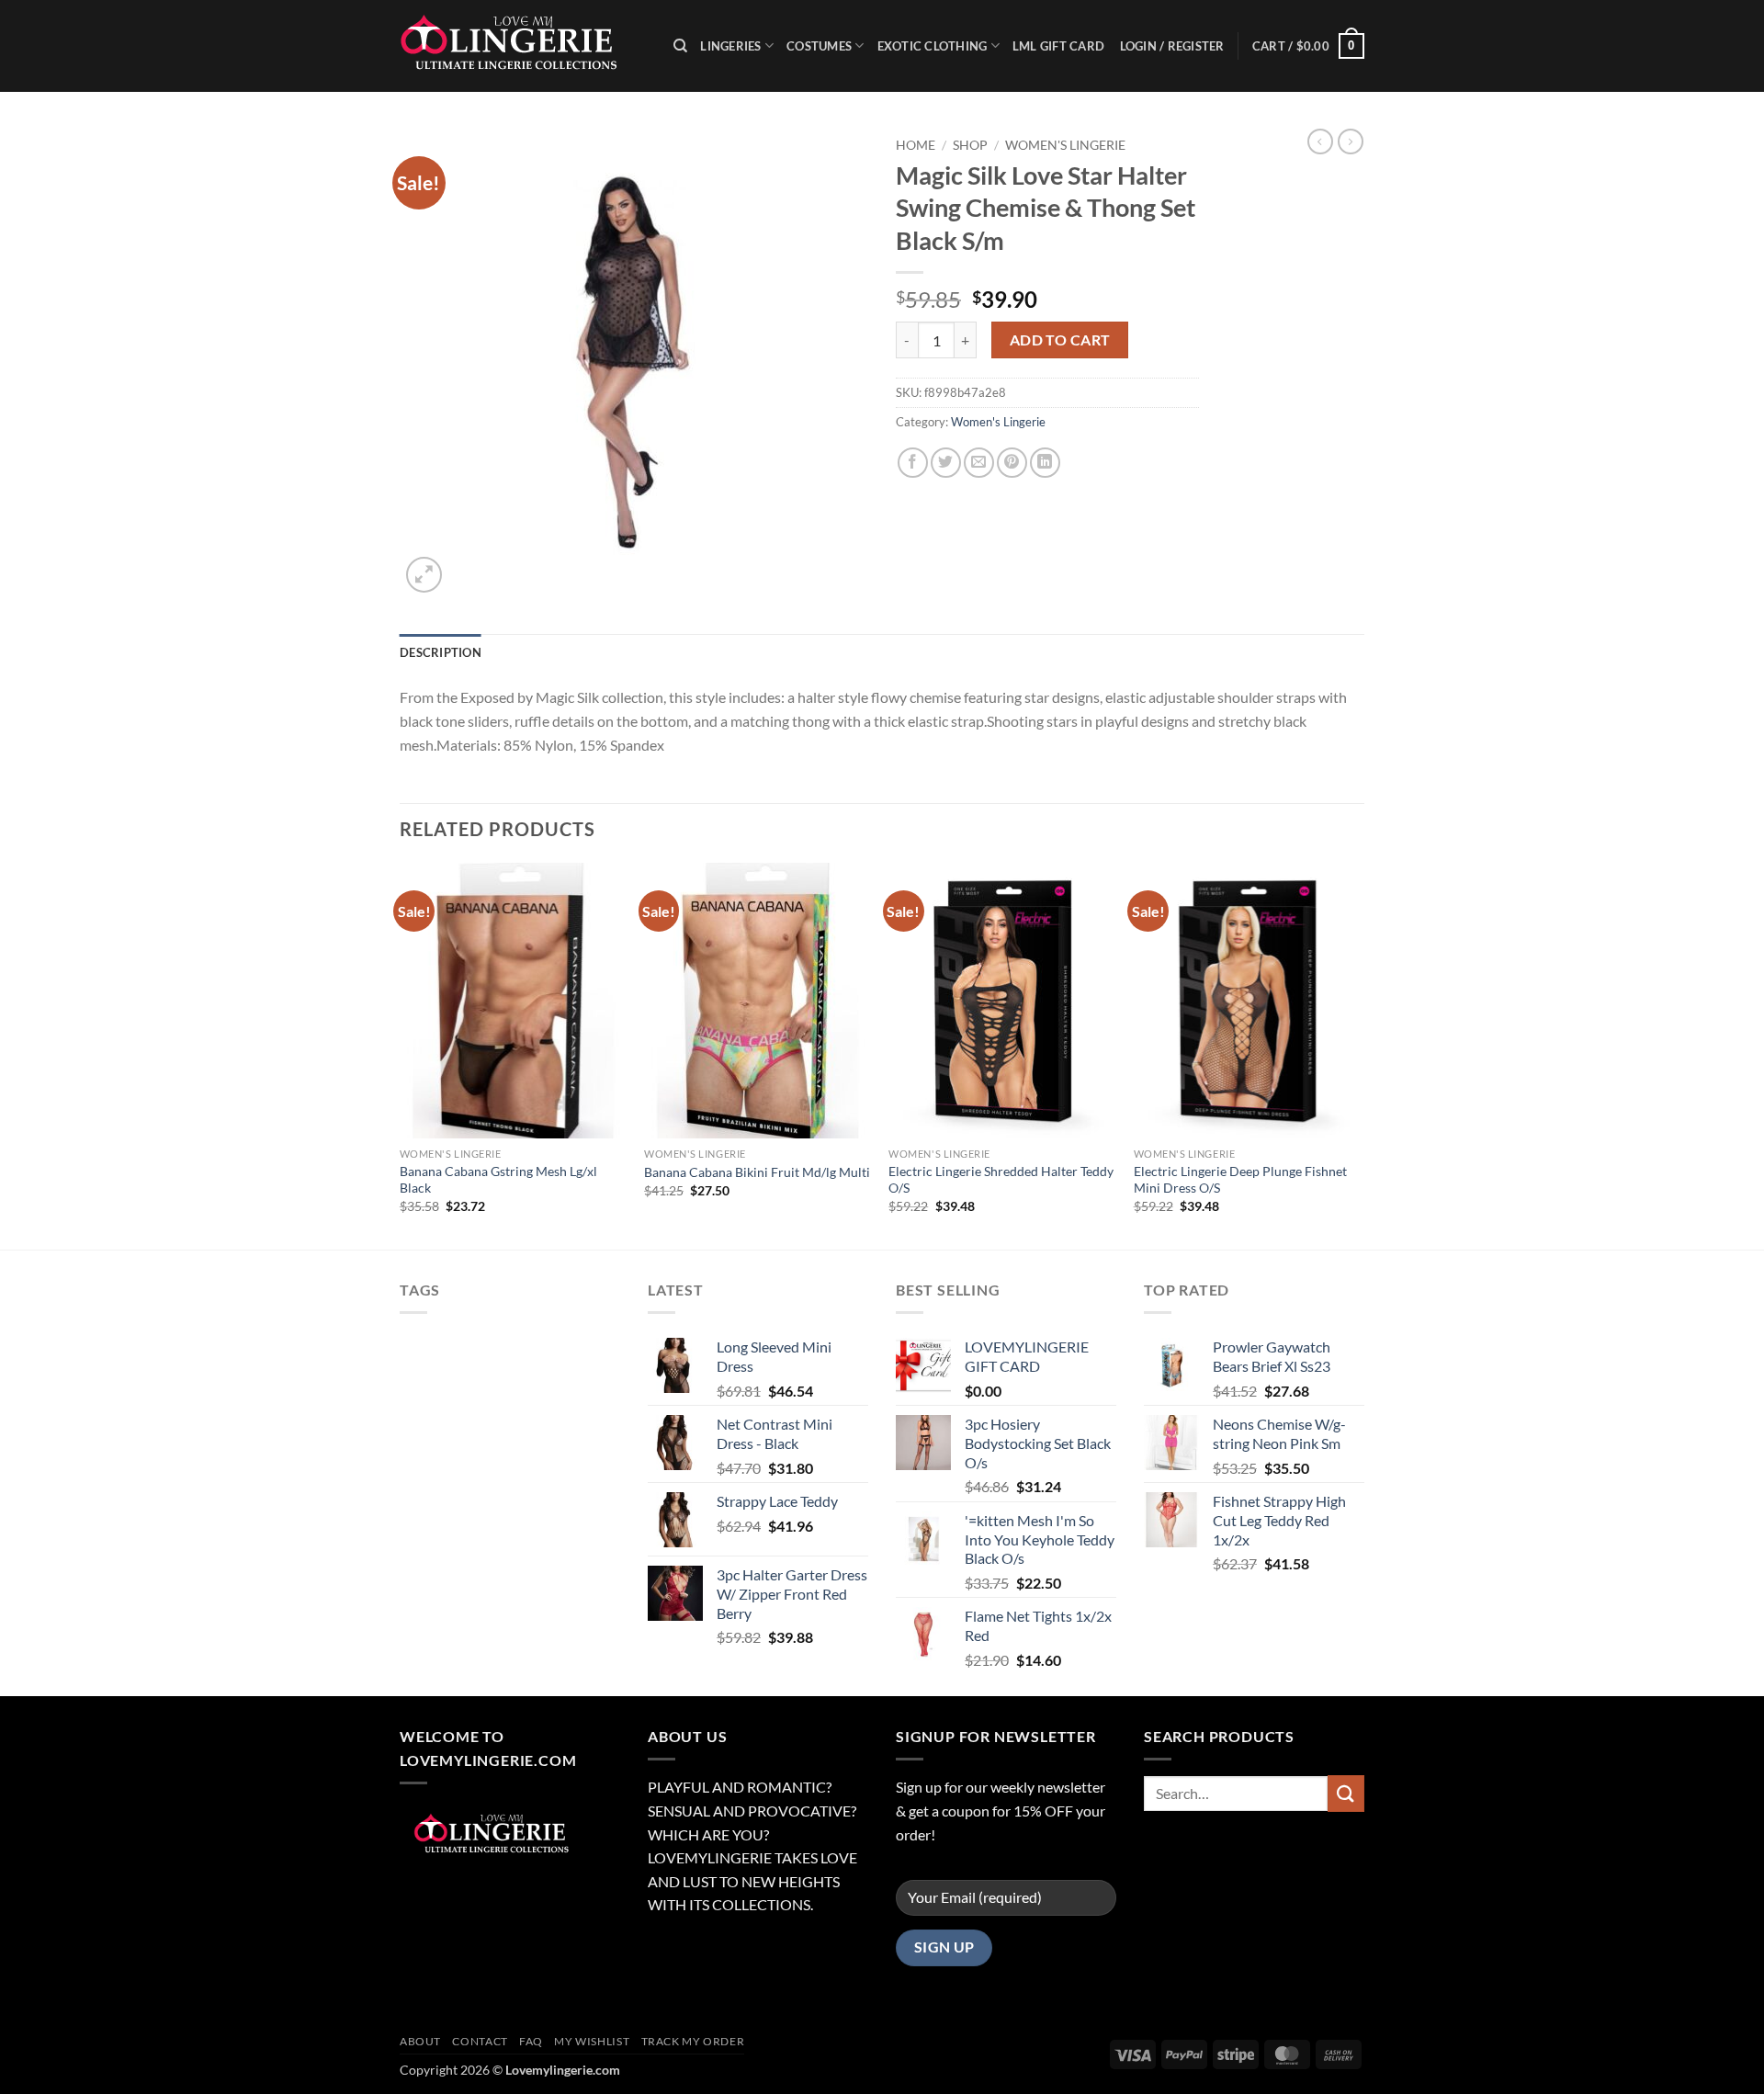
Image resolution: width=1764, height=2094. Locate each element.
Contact (480, 2041)
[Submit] (1346, 1793)
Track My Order (693, 2041)
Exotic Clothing (933, 46)
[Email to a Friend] (979, 463)
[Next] (1359, 1054)
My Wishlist (592, 2041)
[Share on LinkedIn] (1045, 463)
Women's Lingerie (1065, 145)
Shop (970, 145)
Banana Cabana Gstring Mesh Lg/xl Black (498, 1180)
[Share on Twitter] (946, 463)
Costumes (819, 46)
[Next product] (1320, 141)
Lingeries (730, 46)
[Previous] (401, 1054)
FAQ (531, 2041)
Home (916, 145)
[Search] (680, 46)
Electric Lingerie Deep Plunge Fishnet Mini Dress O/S (1240, 1180)
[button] (1308, 46)
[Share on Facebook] (913, 463)
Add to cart (1060, 340)
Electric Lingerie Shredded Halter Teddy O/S (1001, 1180)
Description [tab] (441, 652)
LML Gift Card (1058, 46)
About (420, 2041)
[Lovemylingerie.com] (523, 46)
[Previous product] (1351, 141)
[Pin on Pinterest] (1012, 463)
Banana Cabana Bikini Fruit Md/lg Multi (757, 1172)
